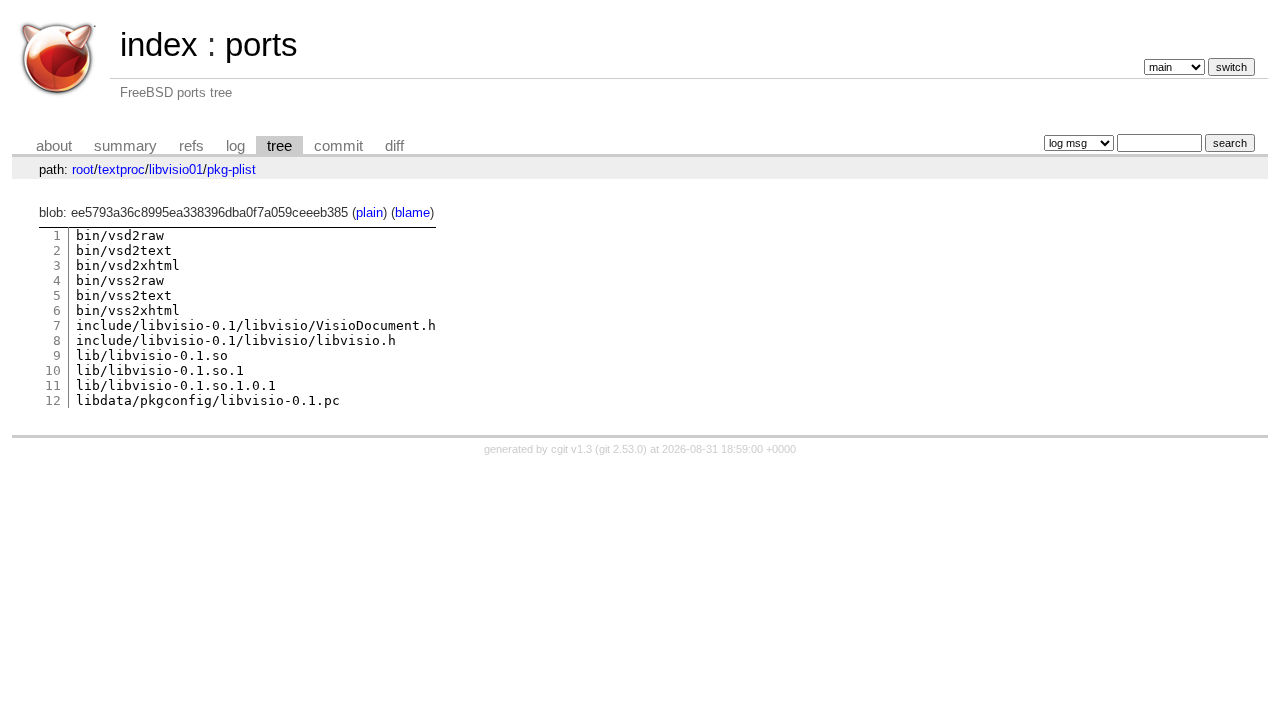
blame (412, 212)
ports (261, 44)
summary (125, 146)
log (235, 146)
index (159, 44)
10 (53, 370)
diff (394, 146)
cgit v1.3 (571, 449)
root (83, 169)
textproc (121, 169)
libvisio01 (176, 169)
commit (338, 146)
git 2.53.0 (621, 449)
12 (53, 400)
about (54, 146)
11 (53, 385)
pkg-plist (231, 169)
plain (369, 212)
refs (191, 146)
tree (279, 146)
